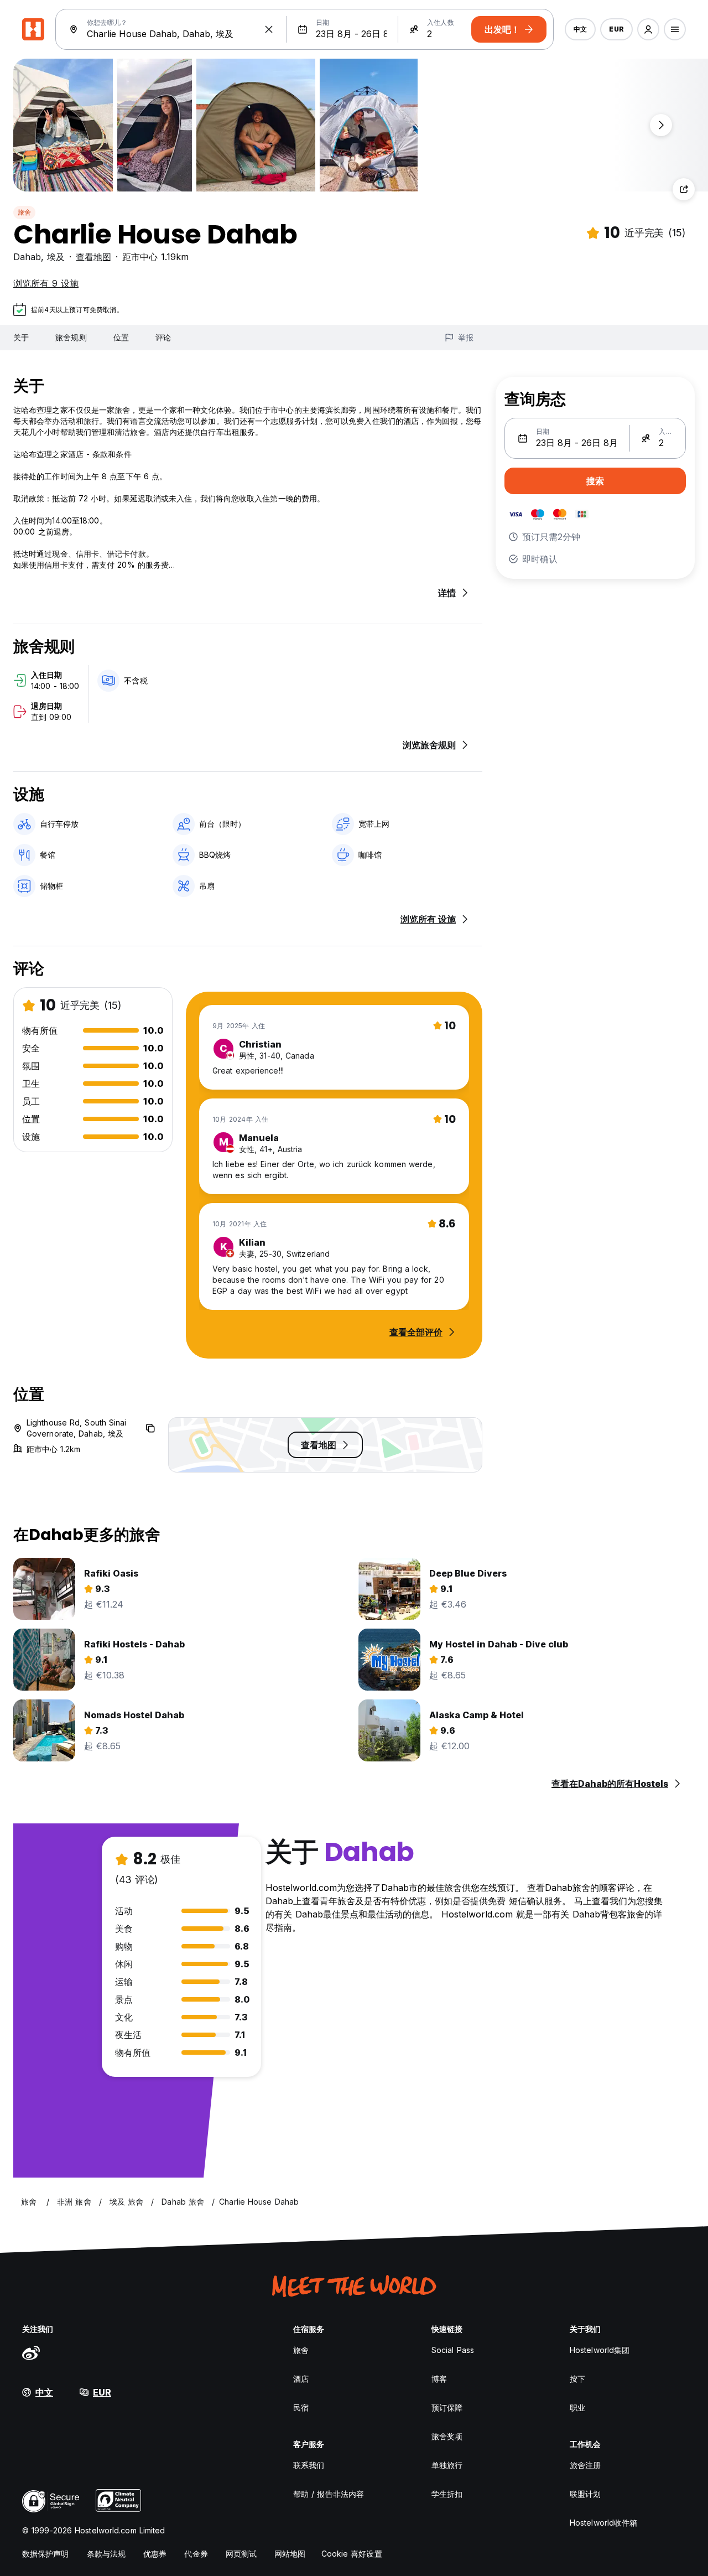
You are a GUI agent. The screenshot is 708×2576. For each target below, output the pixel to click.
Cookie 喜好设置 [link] (352, 2554)
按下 (577, 2379)
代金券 (196, 2554)
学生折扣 (447, 2494)
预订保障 (447, 2407)
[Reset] (269, 29)
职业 (577, 2407)
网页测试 (241, 2554)
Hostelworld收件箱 (603, 2523)
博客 (439, 2379)
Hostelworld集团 (600, 2350)
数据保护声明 (46, 2554)
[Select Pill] (648, 29)
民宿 (301, 2407)
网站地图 (290, 2554)
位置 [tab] (121, 337)
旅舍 (24, 212)
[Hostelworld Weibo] (31, 2352)
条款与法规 (106, 2554)
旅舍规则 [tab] (71, 337)
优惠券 (155, 2554)
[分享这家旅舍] (684, 189)
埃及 (56, 257)
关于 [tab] (21, 337)
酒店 (301, 2379)
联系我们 (309, 2465)
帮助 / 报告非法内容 (329, 2494)
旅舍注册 (585, 2465)
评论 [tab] (163, 337)
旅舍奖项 (447, 2436)
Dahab (27, 257)
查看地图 (93, 257)
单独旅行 (447, 2465)
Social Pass (453, 2350)
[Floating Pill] (661, 125)
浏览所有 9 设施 (46, 283)
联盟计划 (585, 2494)
